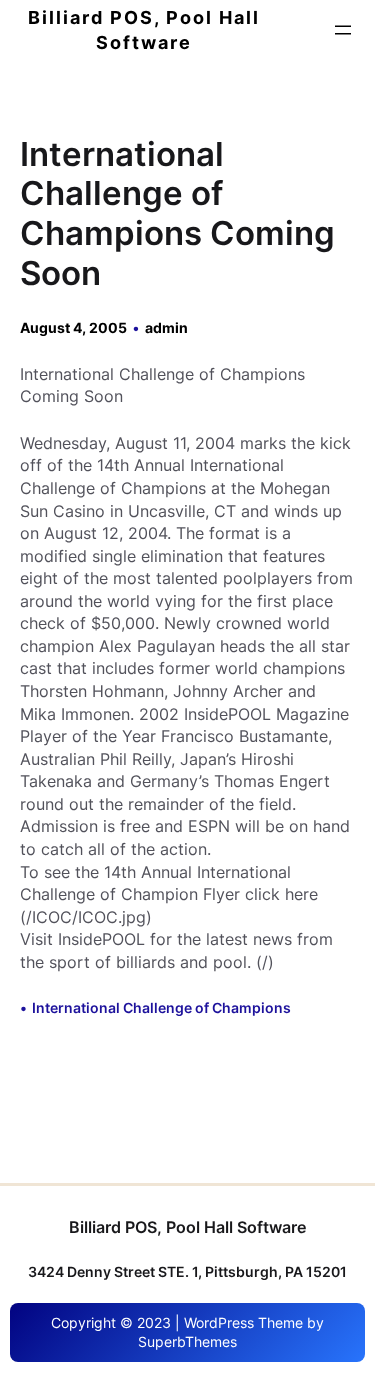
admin (166, 327)
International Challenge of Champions (161, 1007)
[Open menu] (343, 30)
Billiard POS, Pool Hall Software (187, 1227)
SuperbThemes (187, 1341)
